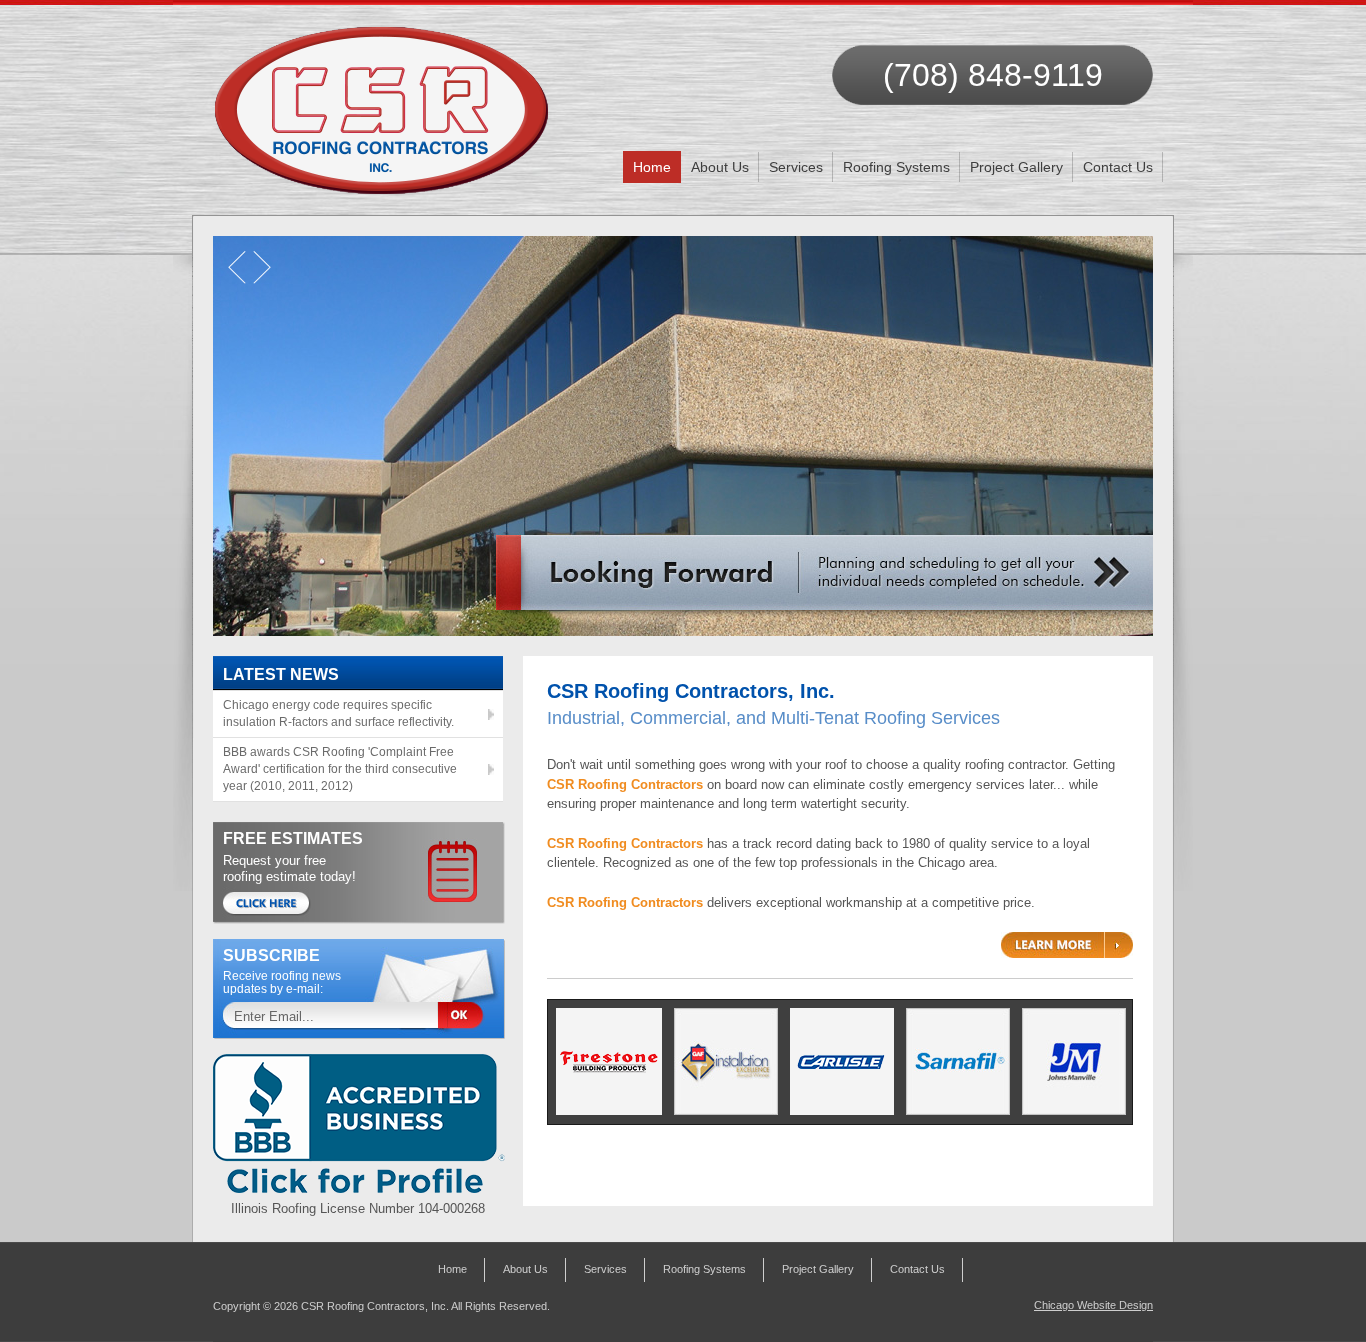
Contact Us (1118, 167)
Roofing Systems (896, 167)
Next (266, 275)
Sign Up (468, 1016)
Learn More (1067, 945)
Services (796, 167)
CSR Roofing (382, 100)
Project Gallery (1016, 167)
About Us (720, 167)
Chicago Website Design (1093, 1305)
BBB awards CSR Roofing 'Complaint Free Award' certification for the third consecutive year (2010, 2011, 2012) (340, 769)
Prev (246, 275)
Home (652, 167)
